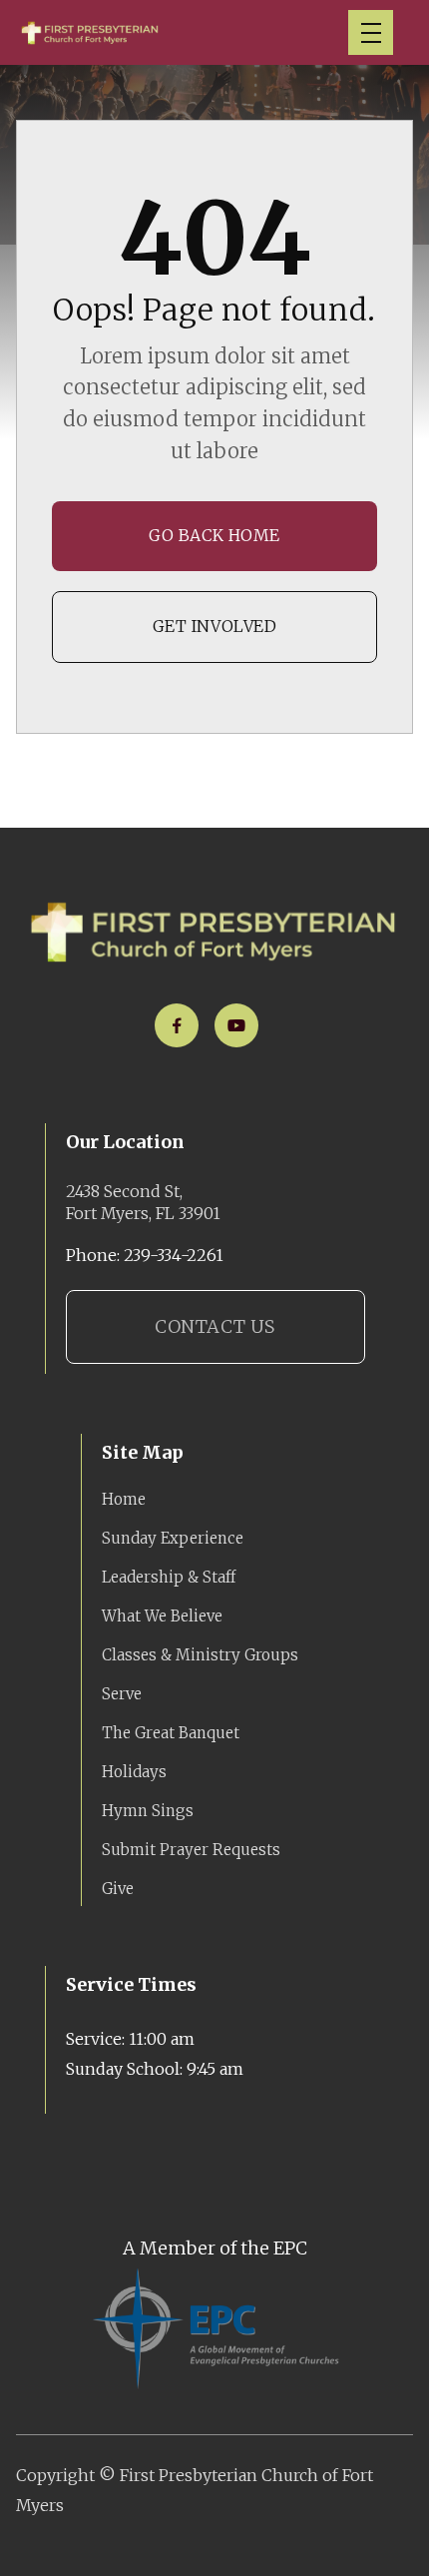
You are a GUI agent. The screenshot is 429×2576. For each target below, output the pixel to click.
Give (118, 1889)
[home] (90, 32)
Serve (122, 1694)
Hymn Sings (148, 1811)
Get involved (215, 626)
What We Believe (162, 1616)
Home (124, 1499)
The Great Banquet (171, 1733)
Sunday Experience (173, 1538)
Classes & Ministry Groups (200, 1655)
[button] (371, 32)
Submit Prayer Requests (191, 1850)
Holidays (134, 1772)
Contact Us (214, 1326)
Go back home (214, 535)
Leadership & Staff (169, 1577)
